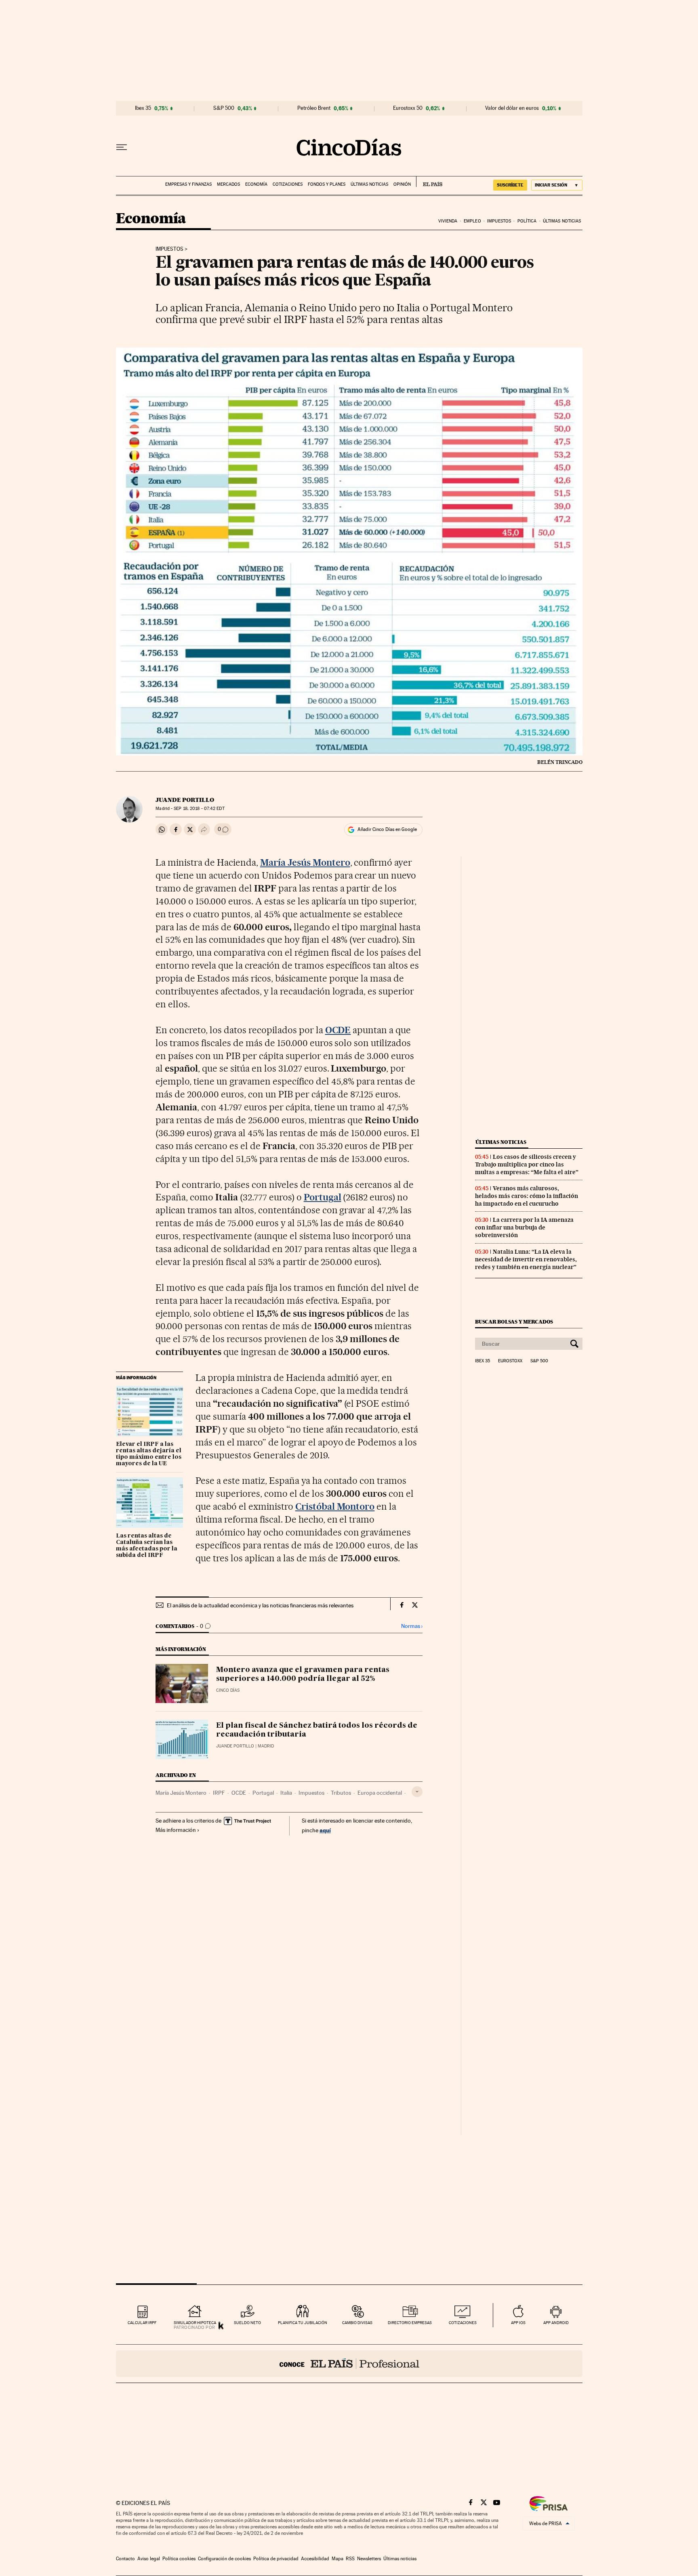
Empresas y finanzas (188, 184)
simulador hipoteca (195, 2323)
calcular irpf (142, 2323)
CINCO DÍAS (228, 1690)
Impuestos (499, 221)
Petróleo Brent (314, 108)
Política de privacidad (276, 2559)
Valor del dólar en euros (512, 108)
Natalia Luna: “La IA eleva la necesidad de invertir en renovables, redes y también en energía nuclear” (526, 1259)
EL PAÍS (429, 182)
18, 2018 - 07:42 (199, 809)
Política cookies (179, 2559)
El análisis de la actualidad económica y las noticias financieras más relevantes (260, 1605)
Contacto (125, 2559)
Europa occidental (380, 1793)
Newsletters (369, 2559)
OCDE (239, 1793)
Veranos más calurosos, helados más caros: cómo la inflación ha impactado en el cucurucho (527, 1196)
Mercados (228, 184)
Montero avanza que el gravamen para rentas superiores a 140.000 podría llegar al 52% (303, 1674)
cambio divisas (357, 2323)
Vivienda (448, 221)
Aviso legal (149, 2559)
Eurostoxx (510, 1361)
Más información (176, 1830)
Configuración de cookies (224, 2559)
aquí (325, 1830)
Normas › (412, 1626)
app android (556, 2323)
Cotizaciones (288, 184)
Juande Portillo (185, 800)
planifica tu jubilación (303, 2323)
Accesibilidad (315, 2559)
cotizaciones (463, 2323)
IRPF (219, 1793)
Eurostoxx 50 (408, 108)
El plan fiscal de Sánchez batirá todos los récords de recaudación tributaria (317, 1730)
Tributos (341, 1793)
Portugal (263, 1793)
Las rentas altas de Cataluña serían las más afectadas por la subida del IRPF (147, 1546)
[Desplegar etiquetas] (417, 1792)
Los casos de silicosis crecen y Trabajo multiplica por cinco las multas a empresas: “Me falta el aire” (527, 1164)
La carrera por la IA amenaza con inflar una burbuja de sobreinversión (524, 1227)
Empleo (472, 221)
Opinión (402, 184)
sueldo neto (247, 2323)
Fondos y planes (327, 184)
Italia (286, 1793)
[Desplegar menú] (122, 147)
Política (527, 221)
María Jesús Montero (181, 1793)
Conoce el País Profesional (349, 2364)
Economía (256, 184)
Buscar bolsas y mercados (514, 1322)
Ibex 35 (143, 108)
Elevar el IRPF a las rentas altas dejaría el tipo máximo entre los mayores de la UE (149, 1454)
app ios (518, 2323)
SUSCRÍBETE (510, 185)
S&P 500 (224, 108)
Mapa (337, 2559)
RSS (350, 2559)
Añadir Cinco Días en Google (387, 829)
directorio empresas (410, 2323)
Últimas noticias (369, 184)
